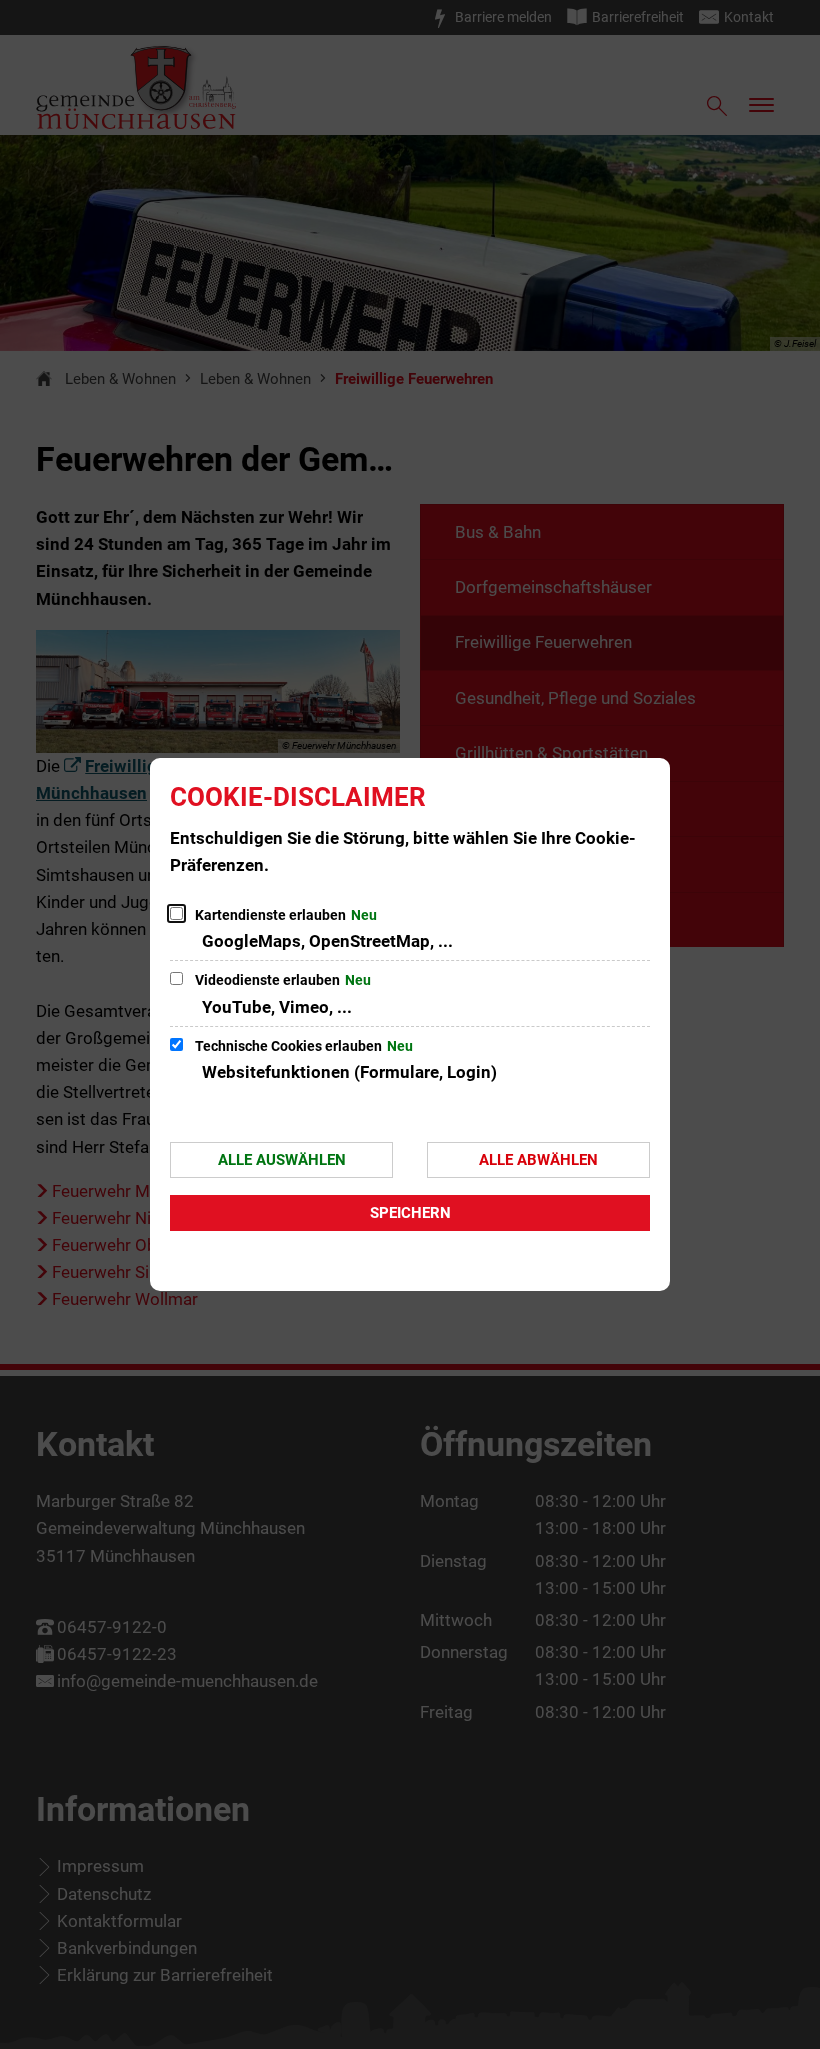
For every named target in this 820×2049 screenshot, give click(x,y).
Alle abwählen (538, 1160)
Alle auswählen (282, 1160)
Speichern (410, 1213)
